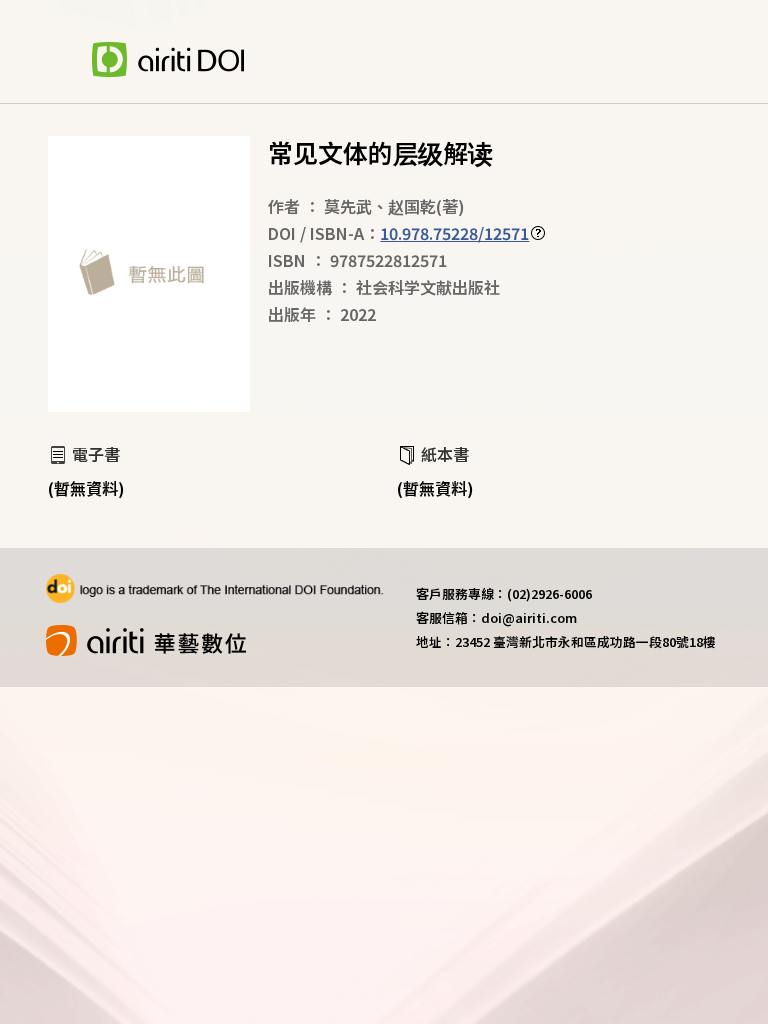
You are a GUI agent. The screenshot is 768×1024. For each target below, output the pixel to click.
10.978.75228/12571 (454, 233)
